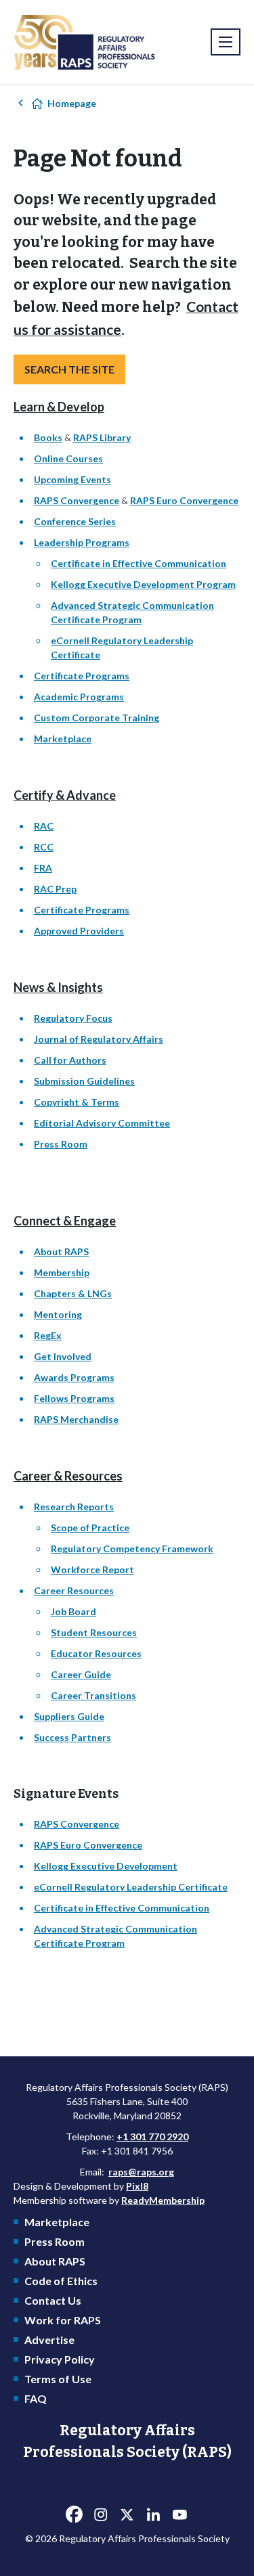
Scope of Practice (90, 1528)
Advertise (49, 2340)
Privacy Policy (60, 2359)
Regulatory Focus (73, 1018)
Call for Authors (70, 1060)
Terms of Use (58, 2379)
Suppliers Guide (69, 1716)
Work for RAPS (63, 2320)
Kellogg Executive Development (106, 1866)
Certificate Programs (82, 676)
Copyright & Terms (77, 1102)
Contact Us (53, 2300)
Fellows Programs (74, 1398)
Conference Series (75, 521)
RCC (44, 847)
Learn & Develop (59, 407)
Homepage (72, 103)
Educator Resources (96, 1653)
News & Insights (58, 987)
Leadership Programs (82, 542)
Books (48, 437)
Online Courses (68, 458)
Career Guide (81, 1674)
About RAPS (61, 1251)
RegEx (48, 1335)
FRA (43, 868)
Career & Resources (68, 1476)
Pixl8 (137, 2186)
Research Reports (74, 1507)
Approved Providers (79, 931)
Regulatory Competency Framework (132, 1549)
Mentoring (58, 1314)
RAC (44, 826)
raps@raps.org (141, 2172)
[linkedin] (154, 2514)
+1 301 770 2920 (152, 2137)
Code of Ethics (61, 2281)
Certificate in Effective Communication (139, 563)
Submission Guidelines (84, 1081)
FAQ (36, 2398)
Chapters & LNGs (73, 1293)
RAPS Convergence (77, 500)
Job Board (73, 1611)
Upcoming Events (72, 479)
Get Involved (63, 1356)
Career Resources (74, 1590)
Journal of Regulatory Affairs (99, 1039)
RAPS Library (102, 437)
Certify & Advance (65, 795)
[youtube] (180, 2514)
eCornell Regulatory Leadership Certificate (131, 1887)
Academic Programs (79, 697)
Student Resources (94, 1632)
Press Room (61, 1144)
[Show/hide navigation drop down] (226, 42)
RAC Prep (55, 889)
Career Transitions (93, 1695)
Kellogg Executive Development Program (143, 584)
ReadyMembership (163, 2200)
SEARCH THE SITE (69, 369)
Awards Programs (74, 1377)
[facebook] (75, 2514)
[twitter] (127, 2514)
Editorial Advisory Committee (102, 1123)
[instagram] (101, 2514)
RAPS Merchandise (76, 1419)
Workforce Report (92, 1569)
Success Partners (72, 1737)
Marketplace (63, 739)
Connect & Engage (65, 1221)
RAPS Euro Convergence (184, 500)
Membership (62, 1272)
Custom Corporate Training (97, 718)
